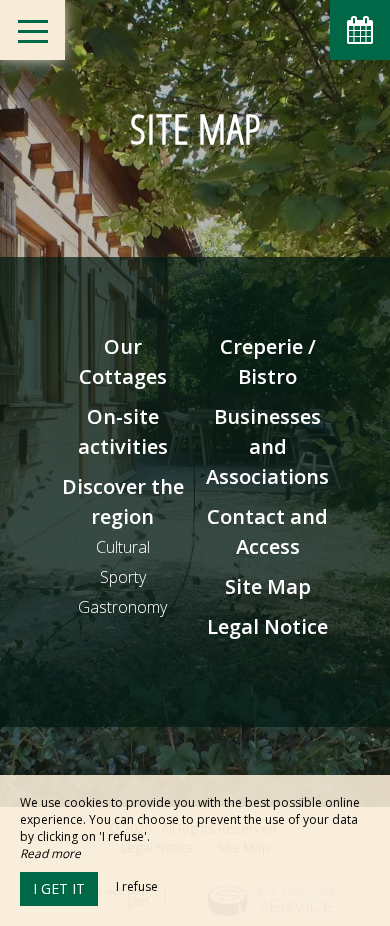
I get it (59, 888)
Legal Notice (267, 626)
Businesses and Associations (267, 446)
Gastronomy (122, 607)
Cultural (123, 547)
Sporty (123, 577)
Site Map (268, 586)
